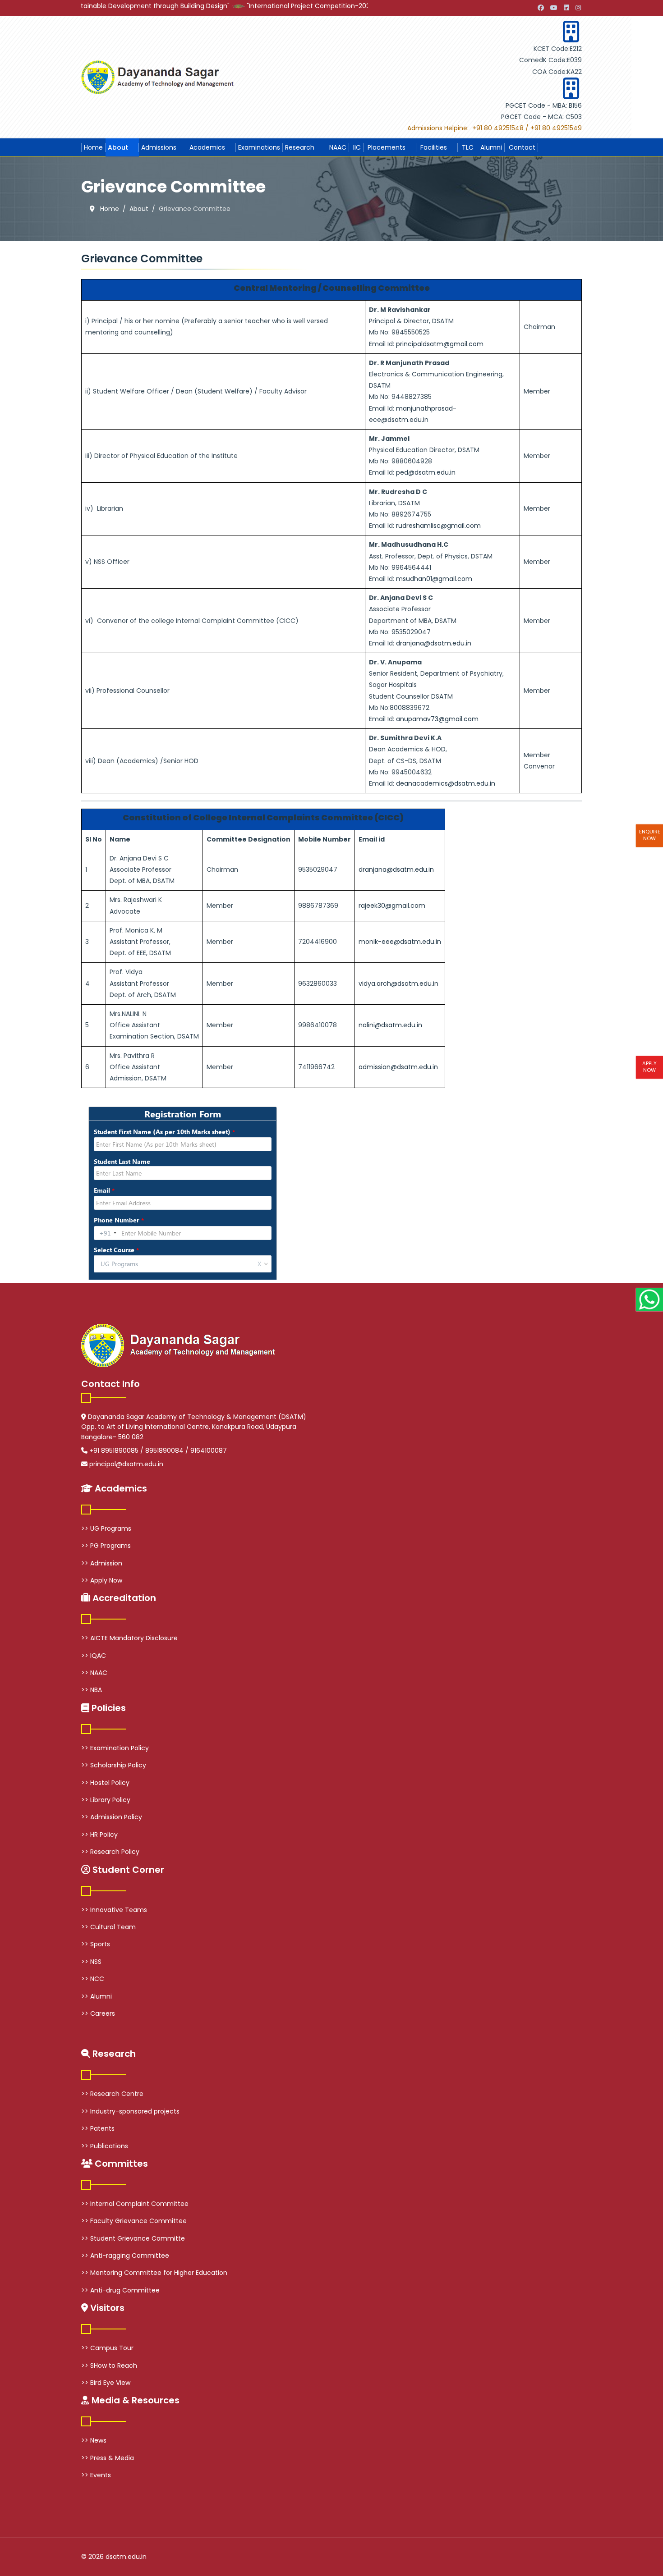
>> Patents (98, 2128)
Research (300, 147)
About (118, 147)
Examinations (259, 147)
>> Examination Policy (115, 1748)
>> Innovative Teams (114, 1910)
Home (93, 147)
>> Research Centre (112, 2094)
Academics (207, 147)
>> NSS (91, 1962)
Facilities (433, 147)
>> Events (96, 2475)
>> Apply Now (102, 1580)
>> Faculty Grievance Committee (134, 2221)
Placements (386, 147)
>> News (94, 2440)
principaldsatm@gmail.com (440, 344)
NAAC (337, 147)
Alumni (490, 147)
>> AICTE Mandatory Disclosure (129, 1638)
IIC (356, 147)
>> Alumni (97, 1996)
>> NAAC (94, 1673)
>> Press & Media (108, 2458)
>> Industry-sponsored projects (130, 2111)
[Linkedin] (566, 8)
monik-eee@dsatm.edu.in (400, 942)
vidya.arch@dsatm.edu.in (398, 984)
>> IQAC (94, 1656)
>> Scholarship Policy (114, 1765)
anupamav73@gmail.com (437, 719)
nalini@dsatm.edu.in (390, 1025)
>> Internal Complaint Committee (135, 2204)
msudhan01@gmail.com (434, 579)
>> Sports (96, 1944)
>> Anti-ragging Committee (125, 2256)
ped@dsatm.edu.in (426, 472)
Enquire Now (650, 835)
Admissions (159, 147)
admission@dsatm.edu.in (398, 1067)
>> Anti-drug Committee (120, 2290)
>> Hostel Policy (105, 1783)
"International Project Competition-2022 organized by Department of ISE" (313, 6)
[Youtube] (554, 8)
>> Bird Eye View (106, 2383)
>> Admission (102, 1563)
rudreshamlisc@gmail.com (438, 526)
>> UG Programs (106, 1528)
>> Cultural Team (108, 1927)
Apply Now (649, 1067)
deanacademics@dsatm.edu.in (446, 783)
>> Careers (98, 2013)
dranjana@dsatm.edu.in (434, 643)
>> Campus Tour (107, 2348)
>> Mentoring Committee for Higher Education (154, 2273)
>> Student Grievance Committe (133, 2238)
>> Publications (105, 2146)
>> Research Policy (110, 1852)
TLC (467, 147)
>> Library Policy (106, 1800)
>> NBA (92, 1690)
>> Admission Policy (112, 1817)
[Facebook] (541, 8)
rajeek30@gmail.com (392, 906)
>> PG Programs (106, 1546)
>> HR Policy (99, 1835)
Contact (521, 147)
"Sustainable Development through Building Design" (99, 6)
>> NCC (93, 1979)
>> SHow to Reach (109, 2366)
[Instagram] (578, 8)
